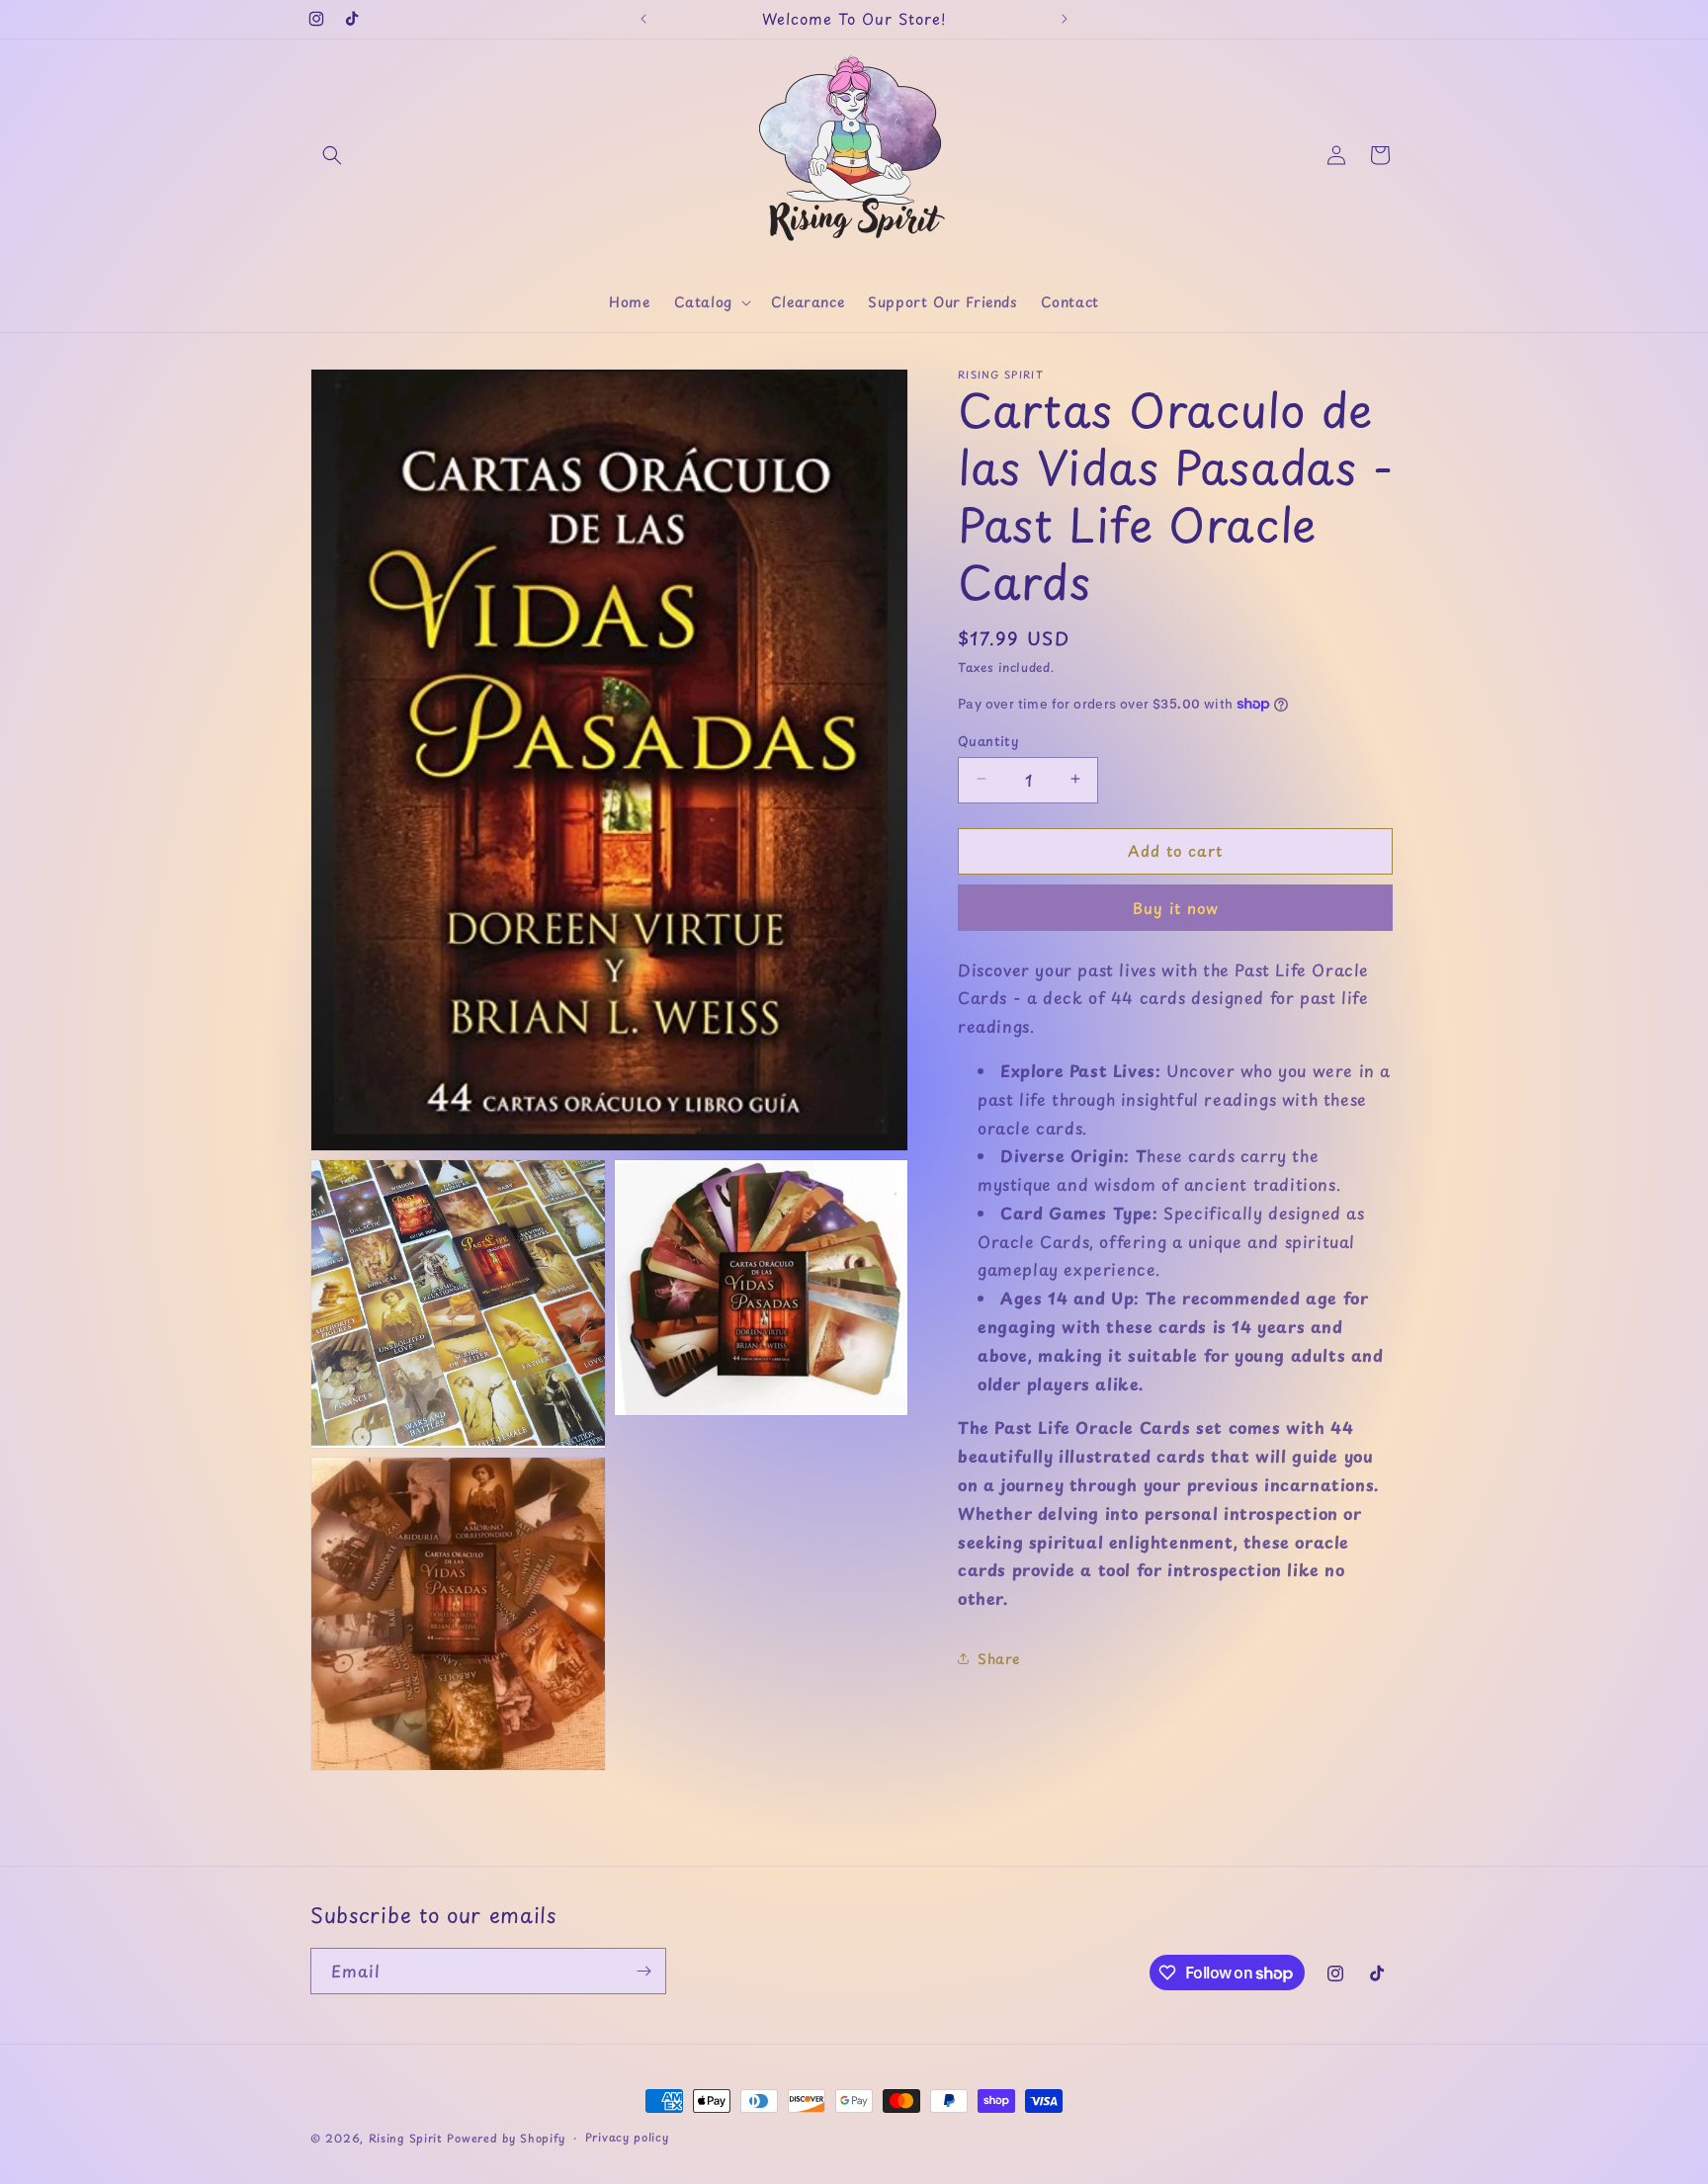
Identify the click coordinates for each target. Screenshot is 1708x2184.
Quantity (988, 740)
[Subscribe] (643, 1971)
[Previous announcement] (643, 19)
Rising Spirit (408, 2138)
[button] (332, 155)
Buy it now (1176, 907)
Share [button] (999, 1659)
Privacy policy (627, 2137)
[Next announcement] (1065, 19)
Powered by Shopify (506, 2138)
